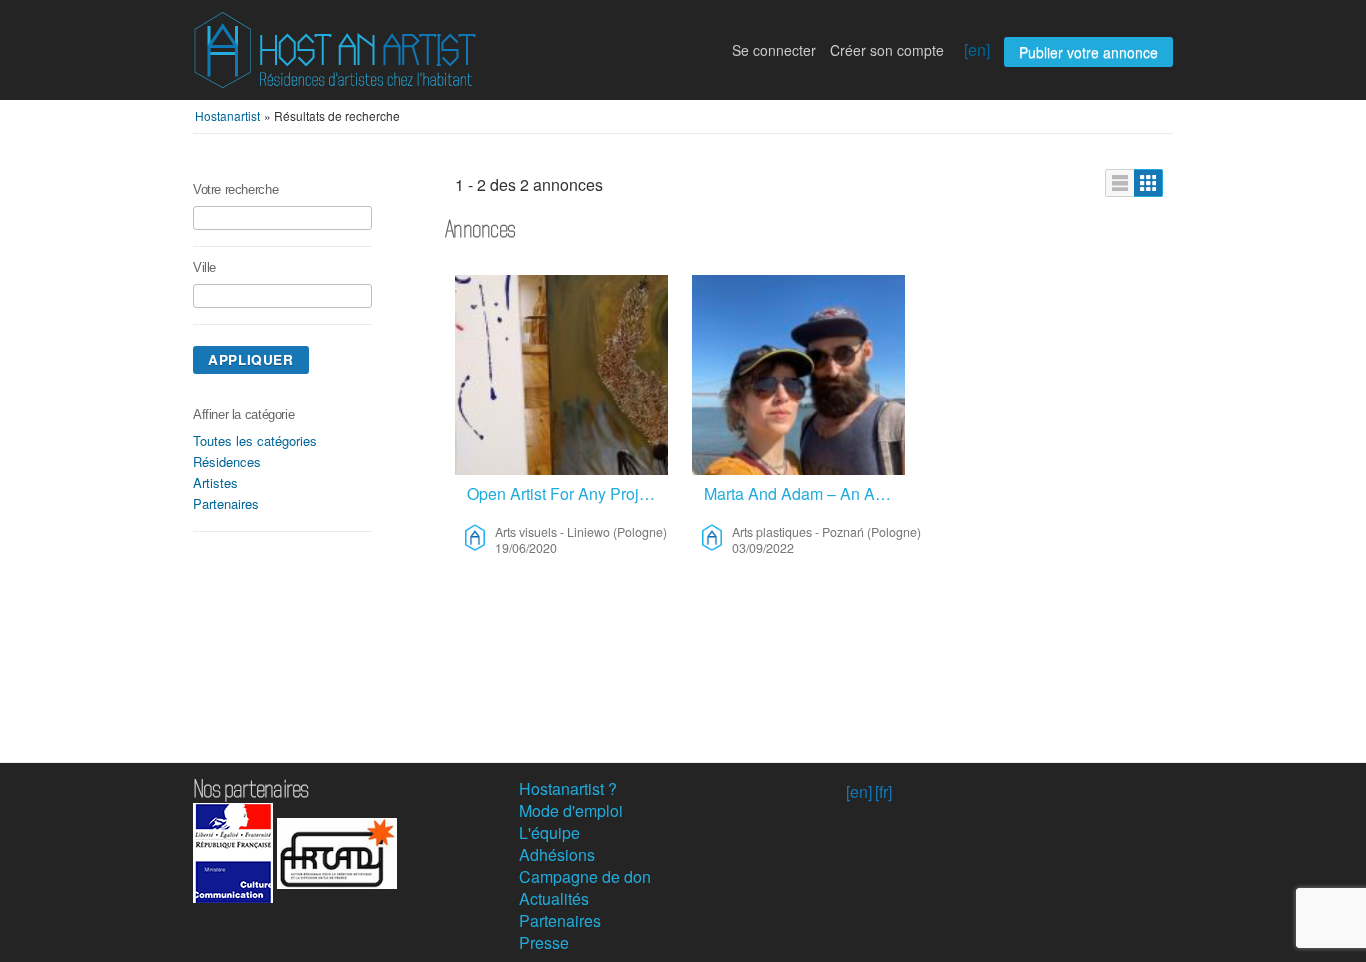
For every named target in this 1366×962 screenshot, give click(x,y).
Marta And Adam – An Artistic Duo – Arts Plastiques (804, 493)
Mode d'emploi (571, 810)
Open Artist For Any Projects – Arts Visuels (567, 493)
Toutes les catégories (255, 440)
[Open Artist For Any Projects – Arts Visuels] (561, 375)
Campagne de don (585, 876)
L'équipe (549, 832)
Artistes (215, 482)
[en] (977, 49)
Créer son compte (887, 50)
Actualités (554, 898)
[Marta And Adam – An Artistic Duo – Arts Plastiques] (798, 375)
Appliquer (251, 359)
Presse (544, 942)
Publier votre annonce (1088, 52)
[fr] (883, 791)
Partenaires (226, 503)
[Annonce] (1120, 183)
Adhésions (557, 854)
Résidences (227, 461)
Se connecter (774, 50)
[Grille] (1148, 183)
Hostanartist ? (568, 788)
